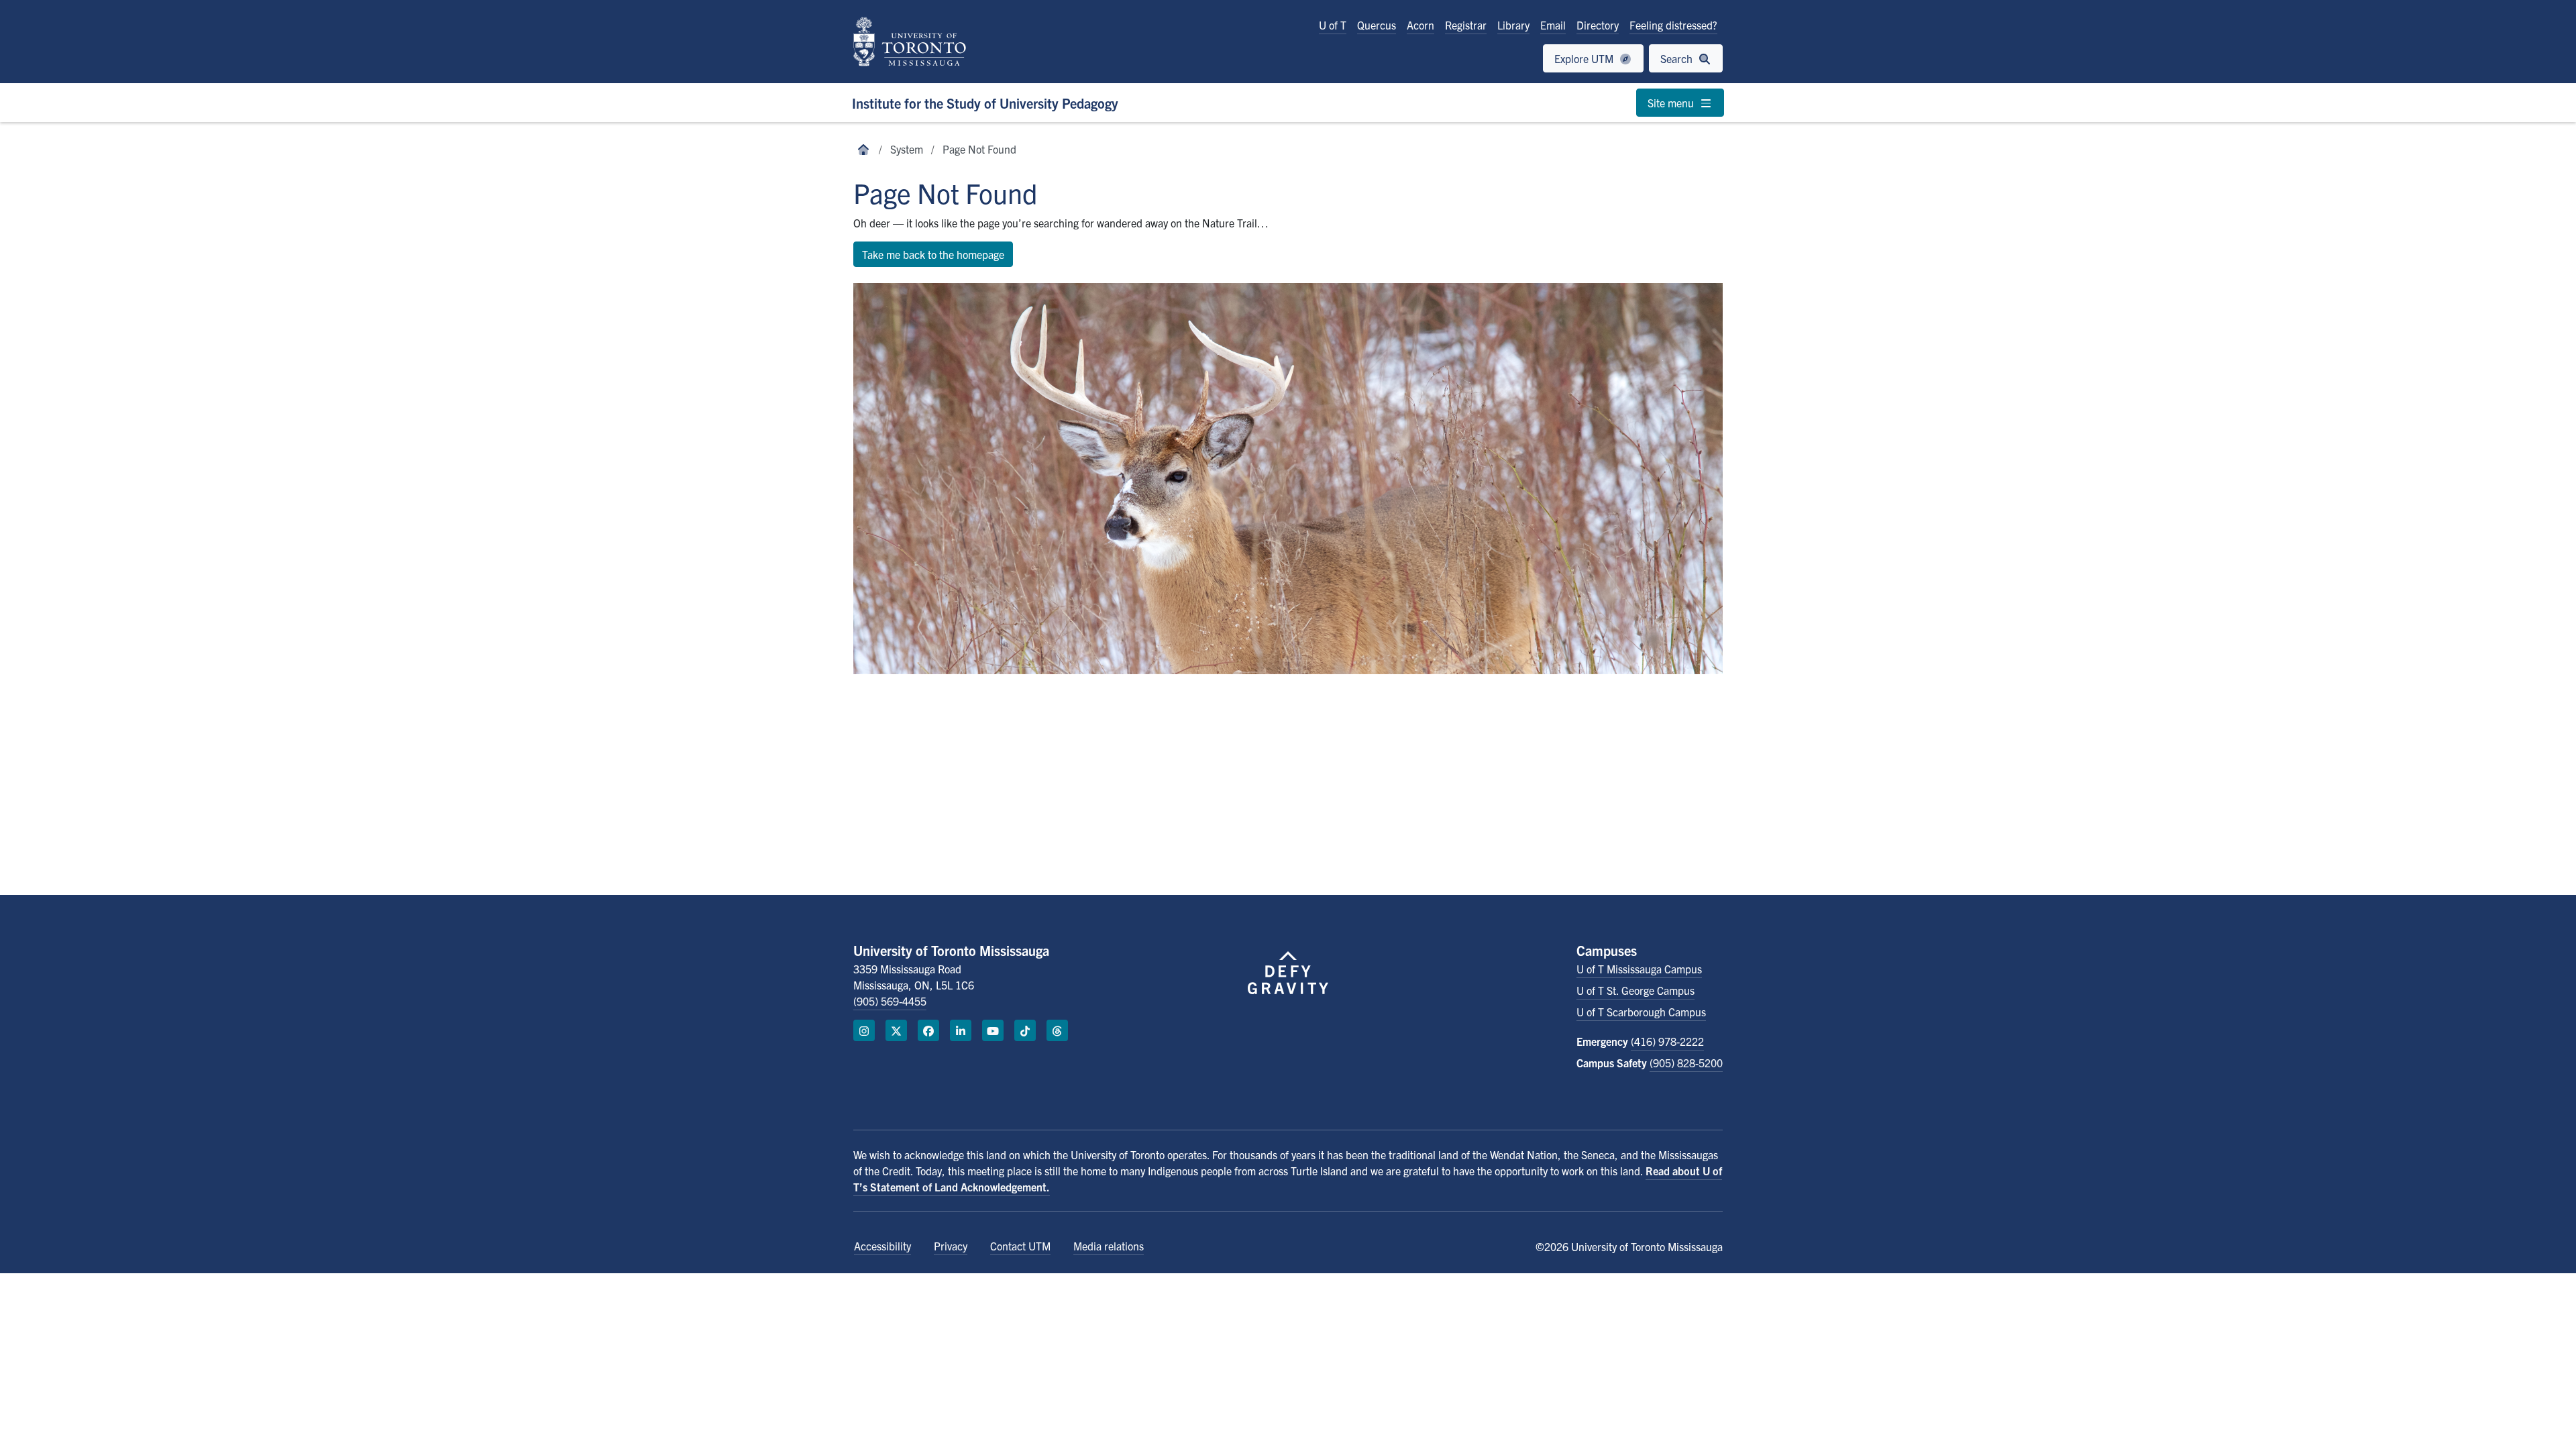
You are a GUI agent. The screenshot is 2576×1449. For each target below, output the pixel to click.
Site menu (1672, 103)
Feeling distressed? (1673, 25)
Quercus (1377, 25)
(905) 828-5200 (1686, 1063)
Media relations (1109, 1246)
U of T (1333, 25)
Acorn (1420, 25)
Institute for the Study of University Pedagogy (985, 103)
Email (1553, 25)
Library (1513, 25)
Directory (1598, 25)
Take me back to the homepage (933, 254)
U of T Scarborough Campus (1641, 1012)
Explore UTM (1585, 58)
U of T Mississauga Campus (1639, 969)
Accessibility (882, 1246)
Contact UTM (1020, 1246)
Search (1678, 58)
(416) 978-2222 (1667, 1041)
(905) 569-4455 (890, 1001)
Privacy (951, 1246)
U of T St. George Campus (1635, 990)
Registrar (1466, 25)
